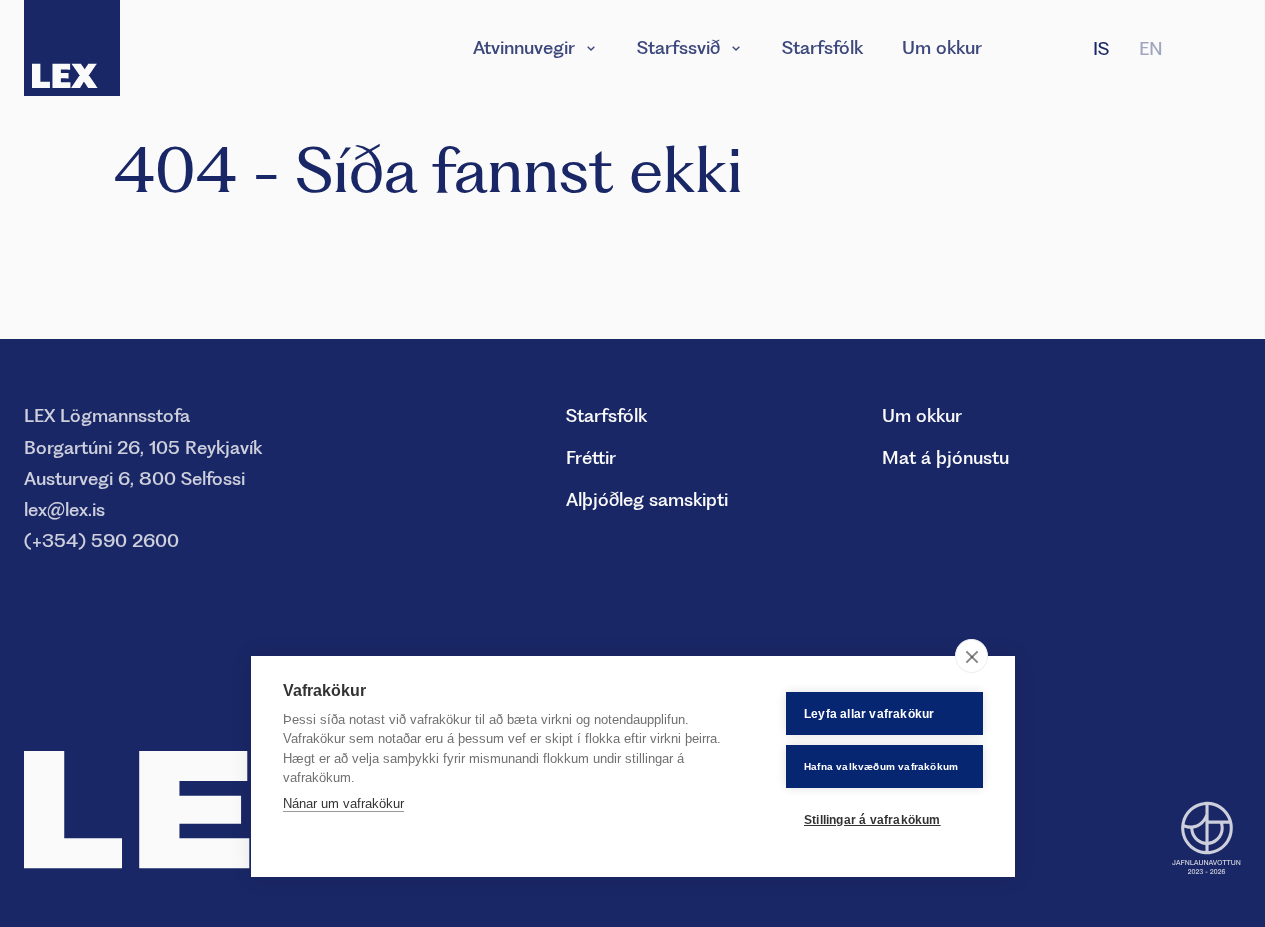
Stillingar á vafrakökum (872, 820)
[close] (971, 656)
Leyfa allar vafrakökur (869, 714)
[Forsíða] (72, 48)
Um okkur (942, 47)
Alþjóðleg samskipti (647, 499)
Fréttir (591, 457)
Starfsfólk (822, 47)
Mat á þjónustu (945, 457)
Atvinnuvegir (524, 47)
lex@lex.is (64, 509)
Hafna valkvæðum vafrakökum (881, 766)
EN (1151, 48)
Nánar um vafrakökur (343, 803)
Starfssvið (678, 47)
